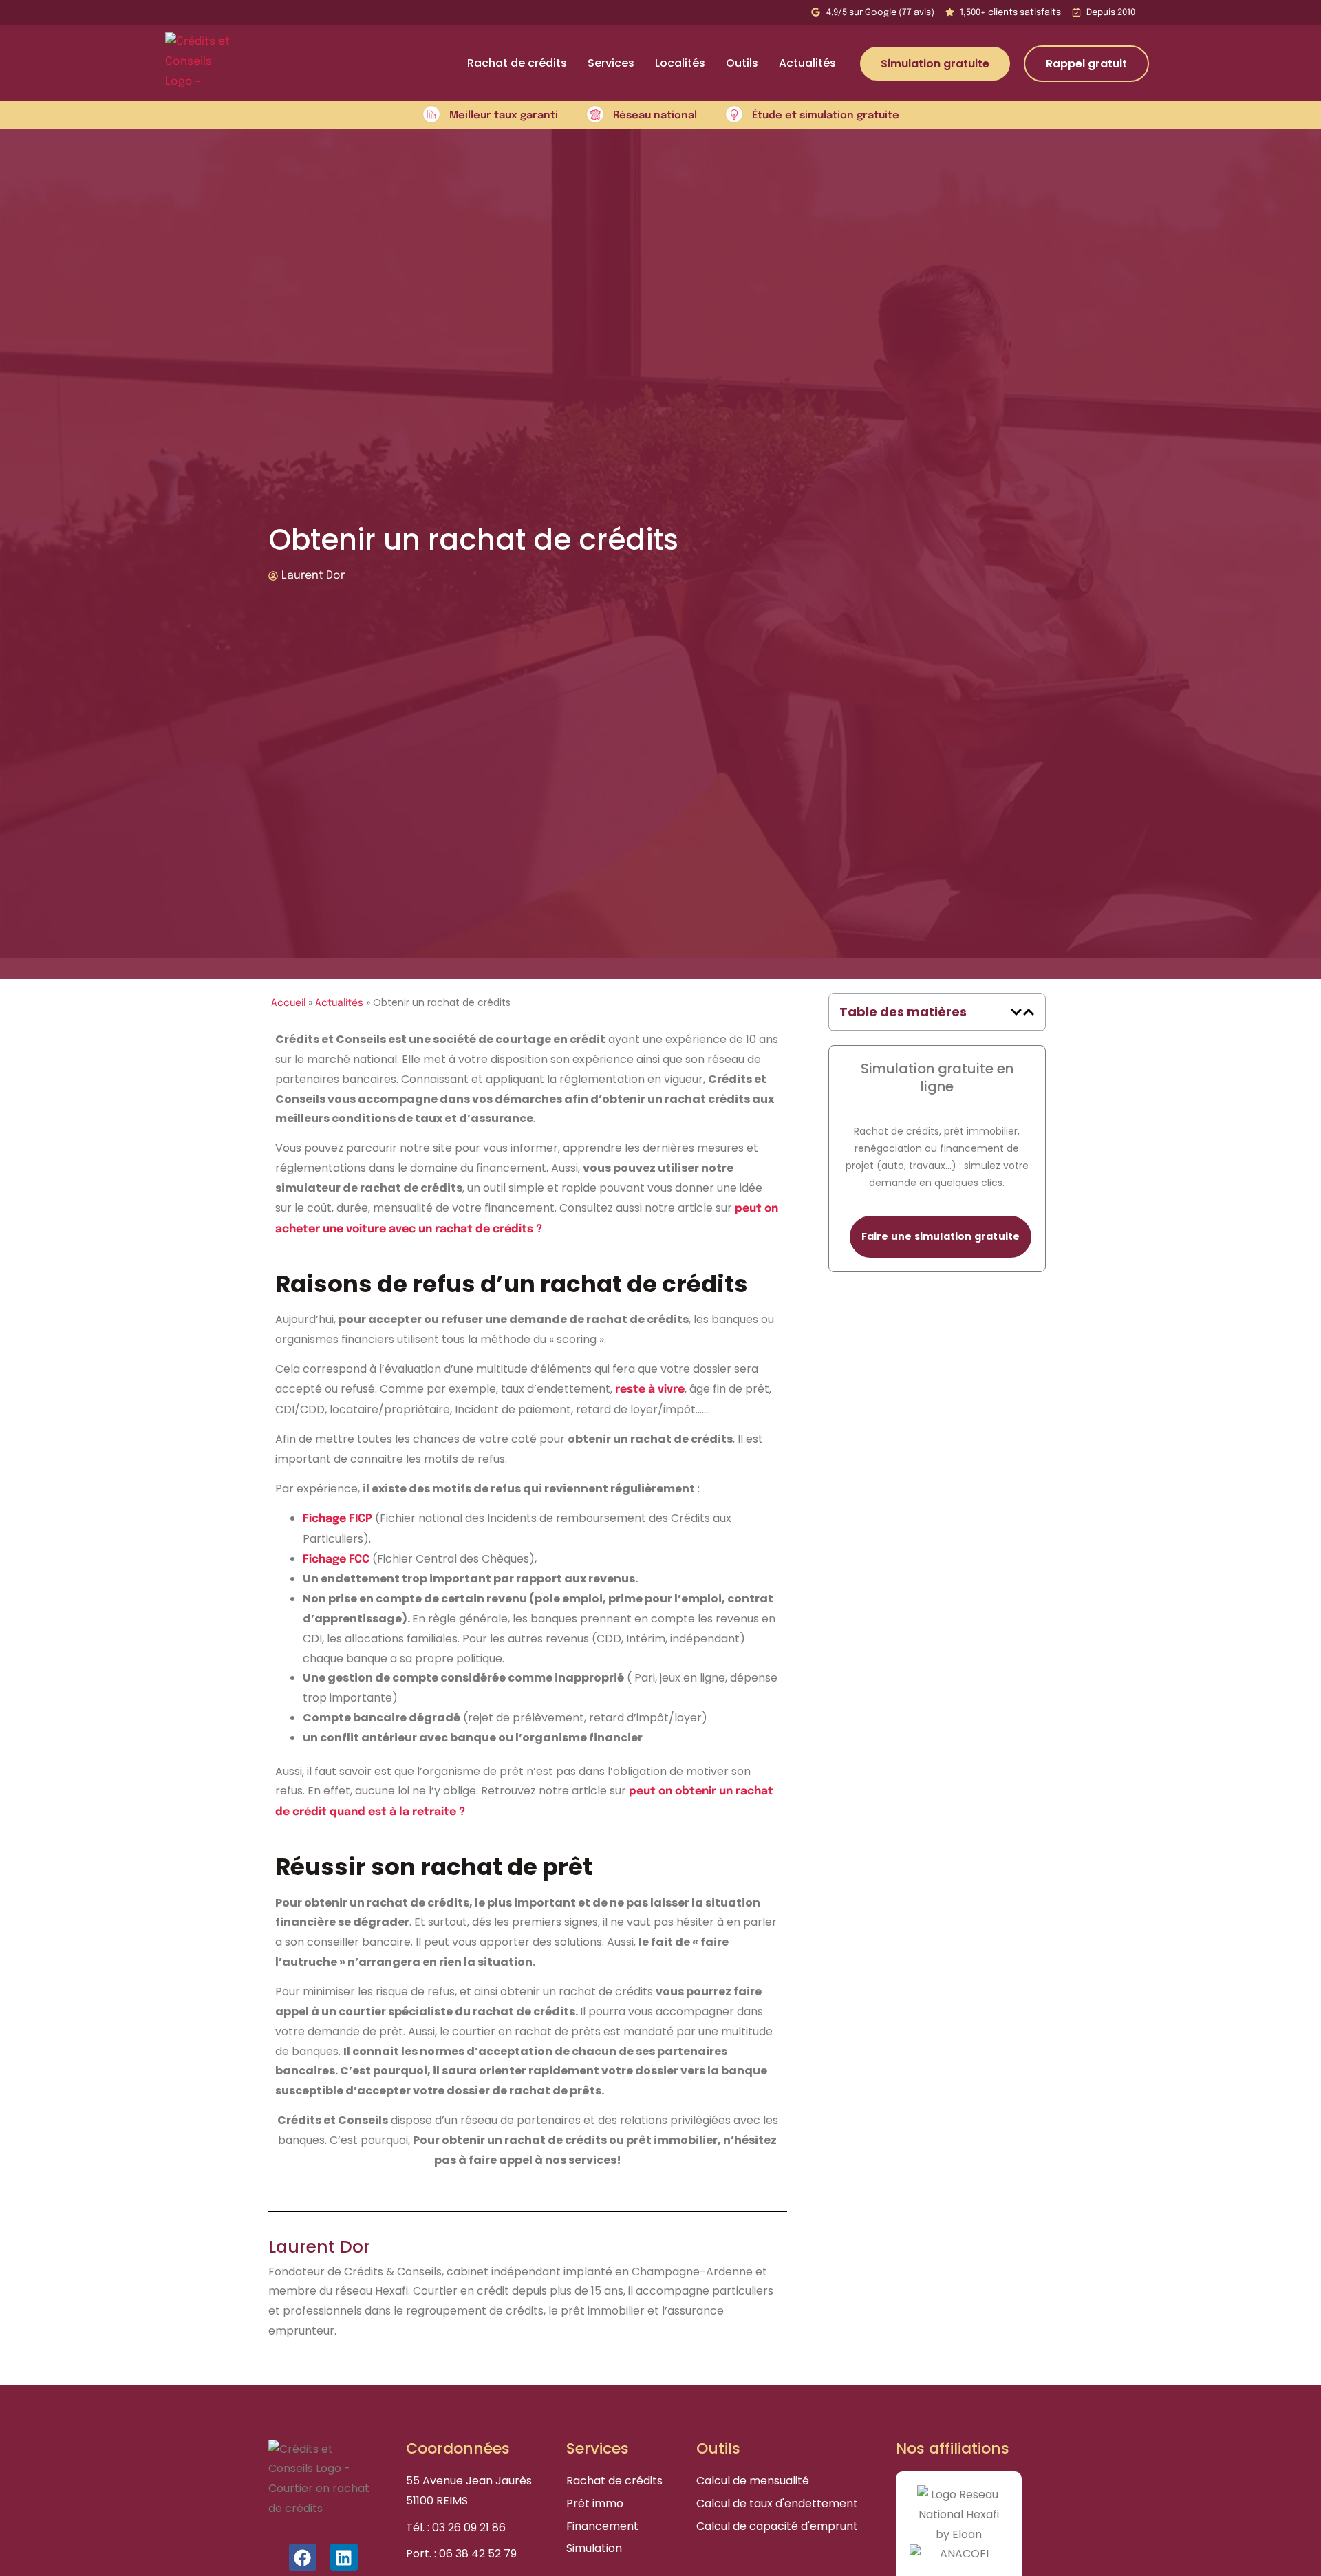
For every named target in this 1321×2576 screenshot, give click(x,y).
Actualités (807, 63)
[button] (1016, 1012)
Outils (742, 63)
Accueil (288, 1003)
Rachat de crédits (517, 63)
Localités (680, 63)
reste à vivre (650, 1389)
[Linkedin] (344, 2557)
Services (611, 63)
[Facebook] (303, 2557)
